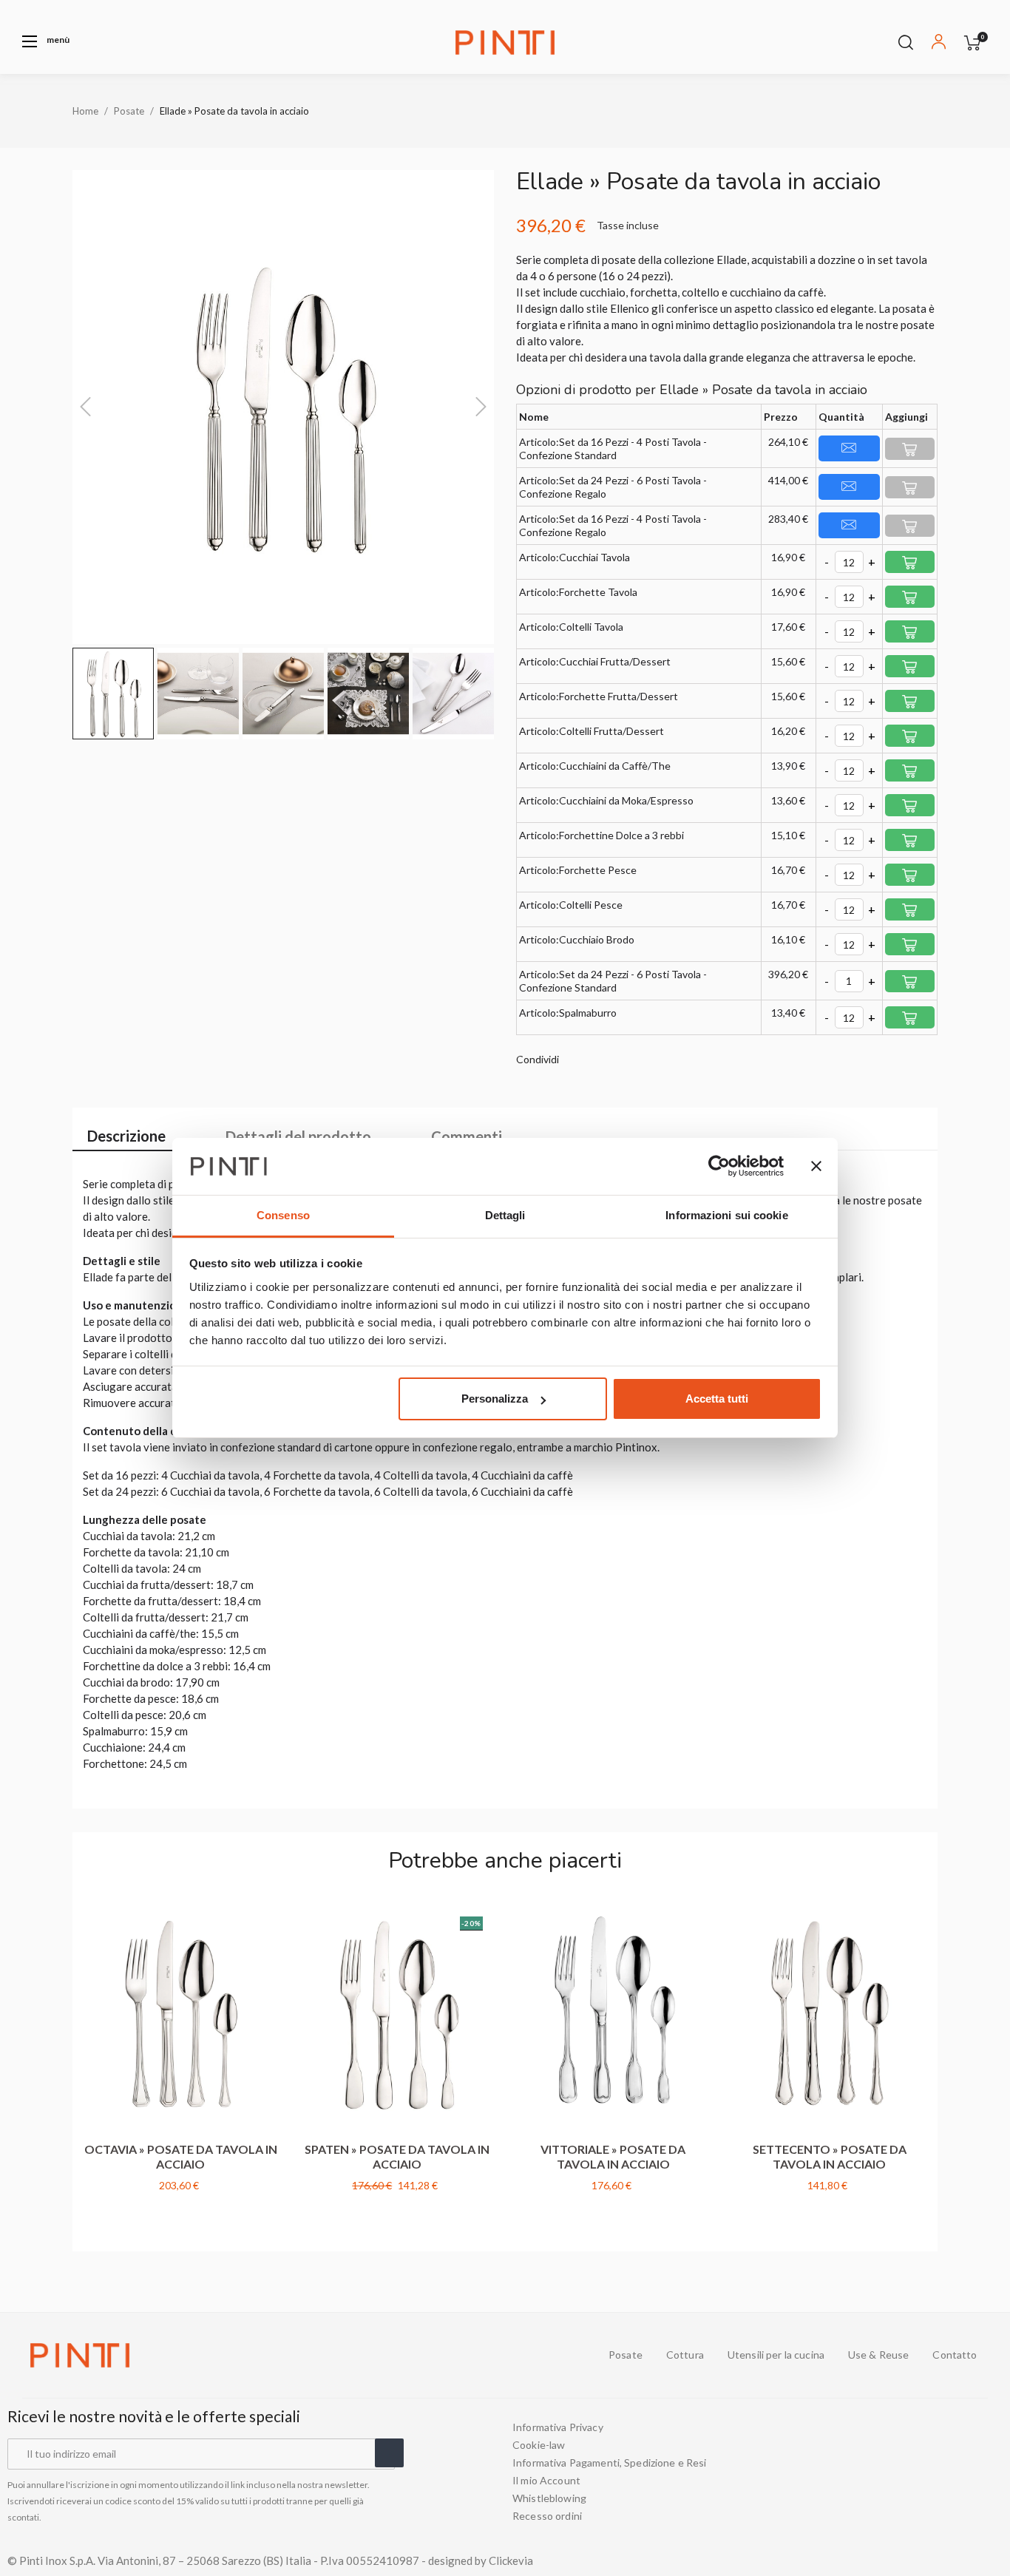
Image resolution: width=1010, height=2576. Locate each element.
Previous (80, 2063)
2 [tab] (512, 2233)
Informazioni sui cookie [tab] (726, 1215)
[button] (46, 41)
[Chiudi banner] (816, 1167)
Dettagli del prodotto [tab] (298, 1136)
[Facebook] (917, 2472)
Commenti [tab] (467, 1136)
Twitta (599, 1060)
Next (930, 2063)
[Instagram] (970, 2472)
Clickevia (511, 2560)
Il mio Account (546, 2481)
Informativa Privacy (558, 2427)
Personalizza (495, 1399)
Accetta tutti (717, 1399)
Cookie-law (539, 2445)
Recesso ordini (547, 2516)
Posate (626, 2355)
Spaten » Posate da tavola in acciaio (397, 2156)
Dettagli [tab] (505, 1215)
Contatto (955, 2355)
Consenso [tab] (283, 1215)
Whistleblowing (549, 2498)
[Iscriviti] (389, 2453)
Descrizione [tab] (126, 1136)
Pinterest (621, 1060)
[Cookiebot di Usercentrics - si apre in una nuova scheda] (719, 1167)
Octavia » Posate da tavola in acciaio (181, 2156)
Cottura (685, 2355)
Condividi (577, 1060)
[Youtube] (943, 2472)
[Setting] (939, 44)
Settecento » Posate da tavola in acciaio (830, 2156)
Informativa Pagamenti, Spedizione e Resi (610, 2463)
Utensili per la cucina (776, 2355)
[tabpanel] (181, 2064)
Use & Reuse (879, 2355)
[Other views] (270, 1913)
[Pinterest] (997, 2472)
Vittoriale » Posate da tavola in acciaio (613, 2156)
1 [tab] (498, 2233)
